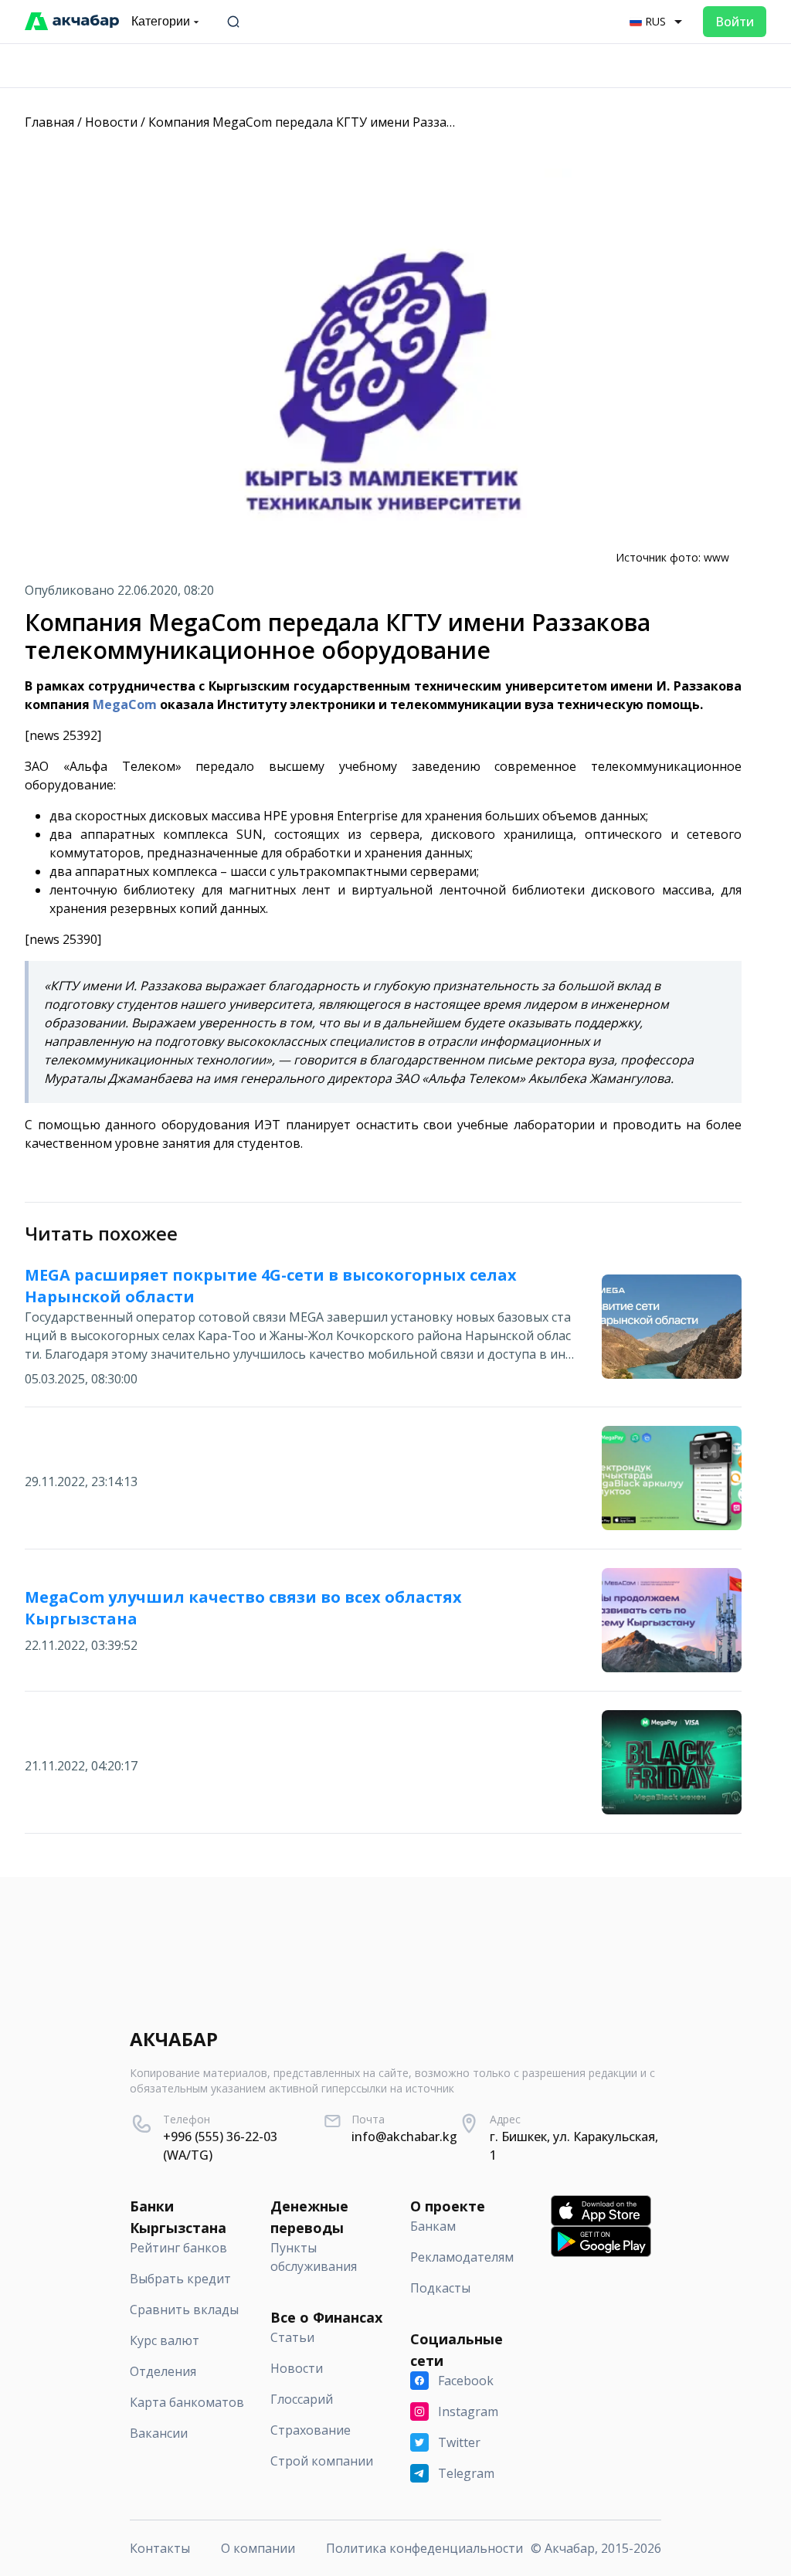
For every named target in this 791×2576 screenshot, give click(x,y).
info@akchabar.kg (404, 2136)
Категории (161, 21)
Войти (735, 22)
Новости (111, 122)
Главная (49, 122)
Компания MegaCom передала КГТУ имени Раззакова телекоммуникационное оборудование (435, 122)
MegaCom (125, 704)
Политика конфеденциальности (424, 2548)
